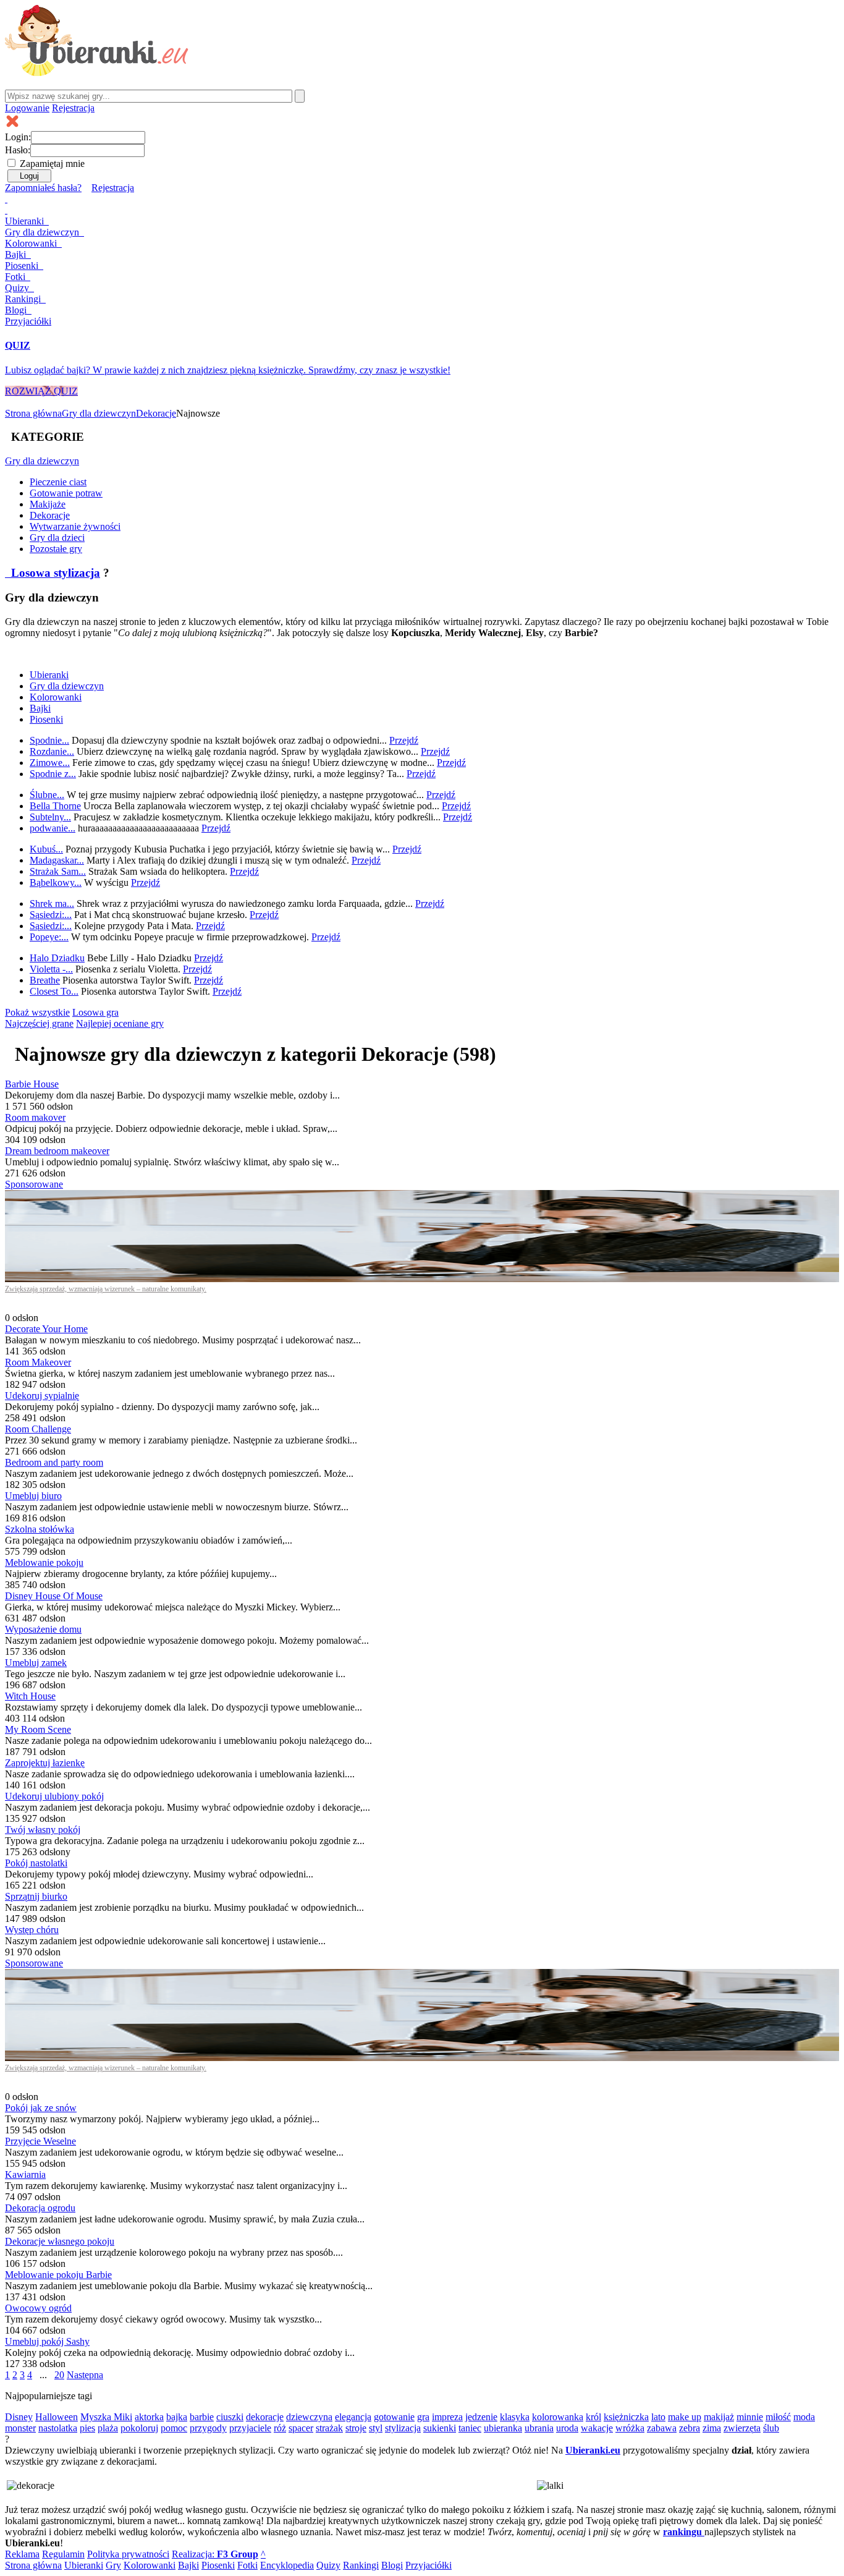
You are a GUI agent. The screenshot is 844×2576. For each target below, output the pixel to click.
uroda (567, 2428)
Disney (19, 2417)
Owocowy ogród (38, 2308)
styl (376, 2428)
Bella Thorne (55, 806)
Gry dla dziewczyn (99, 413)
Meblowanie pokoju (44, 1562)
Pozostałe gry (56, 549)
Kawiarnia (25, 2174)
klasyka (515, 2417)
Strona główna (33, 413)
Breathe (45, 980)
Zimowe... (50, 763)
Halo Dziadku (57, 958)
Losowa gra (95, 1012)
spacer (301, 2428)
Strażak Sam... (58, 871)
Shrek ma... (52, 903)
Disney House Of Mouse (54, 1596)
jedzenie (481, 2417)
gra (423, 2417)
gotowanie (394, 2417)
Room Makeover (38, 1362)
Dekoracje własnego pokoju (60, 2241)
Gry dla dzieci (57, 538)
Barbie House (32, 1084)
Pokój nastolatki (36, 1863)
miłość (778, 2417)
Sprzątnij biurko (36, 1896)
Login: (18, 137)
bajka (177, 2417)
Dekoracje (156, 413)
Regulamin (63, 2554)
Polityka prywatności (128, 2554)
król (593, 2417)
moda (804, 2417)
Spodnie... (49, 740)
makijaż (719, 2417)
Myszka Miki (106, 2417)
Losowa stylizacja (54, 573)
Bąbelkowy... (56, 882)
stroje (356, 2428)
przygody (208, 2428)
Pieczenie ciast (58, 482)
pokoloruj (139, 2428)
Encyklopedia (287, 2565)
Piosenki (23, 266)
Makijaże (48, 504)
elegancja (353, 2417)
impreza (447, 2417)
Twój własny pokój (43, 1830)
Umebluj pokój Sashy (47, 2341)
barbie (202, 2417)
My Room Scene (38, 1729)
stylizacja (403, 2428)
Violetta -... (51, 969)
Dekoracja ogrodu (40, 2208)
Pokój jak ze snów (41, 2108)
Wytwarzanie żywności (75, 526)
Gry (42, 232)
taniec (470, 2428)
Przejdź (404, 740)
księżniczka (626, 2417)
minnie (750, 2417)
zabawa (662, 2428)
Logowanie (27, 108)
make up (685, 2417)
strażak (329, 2428)
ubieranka (503, 2428)
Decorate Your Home (46, 1329)
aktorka (149, 2417)
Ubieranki (26, 221)
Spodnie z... (53, 774)
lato (658, 2417)
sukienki (440, 2428)
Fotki (16, 277)
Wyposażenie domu (43, 1629)
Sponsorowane (34, 1184)
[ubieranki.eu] (97, 73)
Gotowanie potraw (66, 493)
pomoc (174, 2428)
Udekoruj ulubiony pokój (54, 1796)
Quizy (18, 288)
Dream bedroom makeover (57, 1151)
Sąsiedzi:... (51, 915)
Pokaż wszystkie (37, 1012)
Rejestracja (73, 108)
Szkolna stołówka (40, 1529)
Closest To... (54, 991)
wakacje (597, 2428)
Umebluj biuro (33, 1496)
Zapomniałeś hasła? (43, 188)
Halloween (57, 2417)
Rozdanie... (52, 751)
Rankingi (24, 299)
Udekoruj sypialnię (42, 1396)
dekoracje (265, 2417)
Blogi (17, 310)
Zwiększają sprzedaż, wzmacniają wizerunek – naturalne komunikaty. (106, 1289)
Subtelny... (50, 817)
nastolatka (58, 2428)
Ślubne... (47, 795)
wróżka (630, 2428)
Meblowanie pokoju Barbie (58, 2275)
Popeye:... (49, 937)
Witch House (30, 1696)
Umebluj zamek (36, 1663)
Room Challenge (38, 1429)
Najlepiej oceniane (120, 1023)
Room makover (35, 1117)
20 (59, 2375)
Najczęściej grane (39, 1023)
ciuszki (230, 2417)
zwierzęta (742, 2428)
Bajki (40, 708)
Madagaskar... (57, 860)
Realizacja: (215, 2554)
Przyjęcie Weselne (40, 2141)
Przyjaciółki (28, 321)
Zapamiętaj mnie (52, 164)
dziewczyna (309, 2417)
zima (712, 2428)
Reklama (22, 2554)
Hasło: (18, 150)
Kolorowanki (32, 243)
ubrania (539, 2428)
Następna (85, 2375)
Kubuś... (46, 849)
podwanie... (53, 828)
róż (280, 2428)
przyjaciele (250, 2428)
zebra (690, 2428)
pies (87, 2428)
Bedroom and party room (54, 1462)
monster (20, 2428)
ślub (771, 2428)
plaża (108, 2428)
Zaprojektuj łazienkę (45, 1763)
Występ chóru (32, 1930)
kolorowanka (558, 2417)
